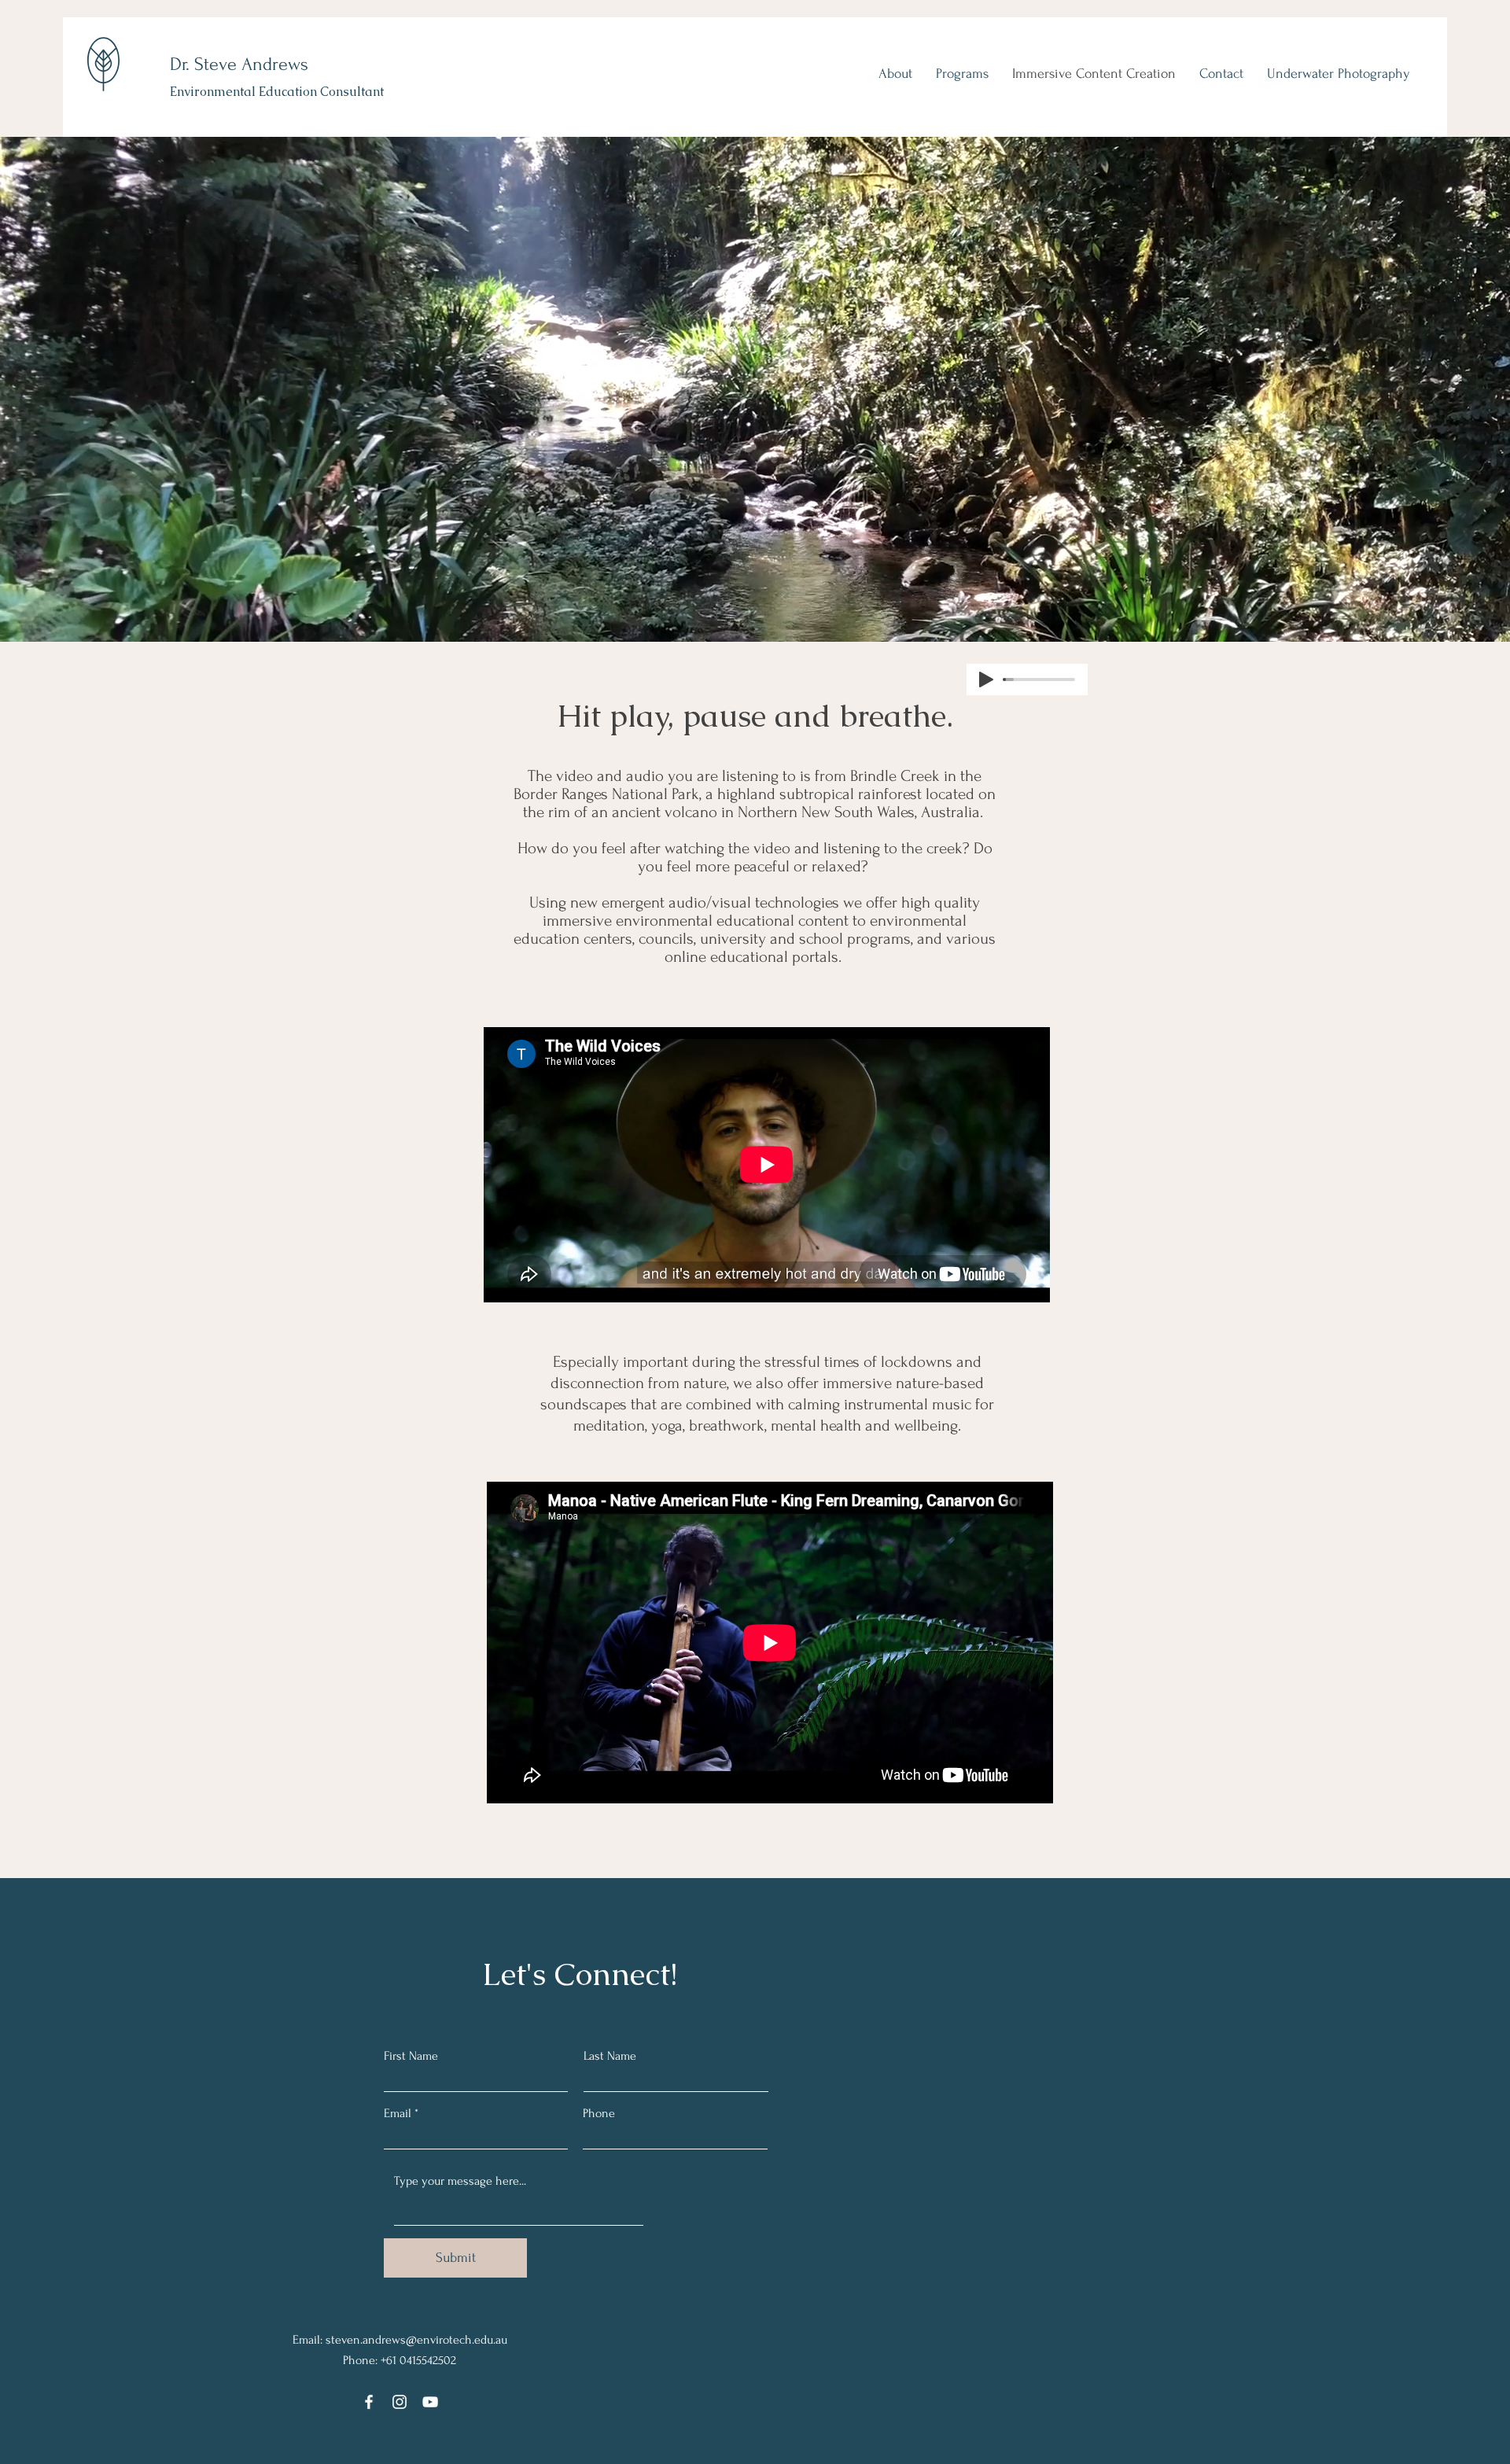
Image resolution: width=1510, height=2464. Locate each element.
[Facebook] (369, 2402)
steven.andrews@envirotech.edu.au (416, 2340)
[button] (895, 74)
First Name (411, 2056)
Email (398, 2113)
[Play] (986, 680)
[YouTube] (430, 2402)
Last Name (610, 2056)
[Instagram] (400, 2402)
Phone (599, 2113)
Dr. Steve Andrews (239, 64)
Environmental (213, 92)
